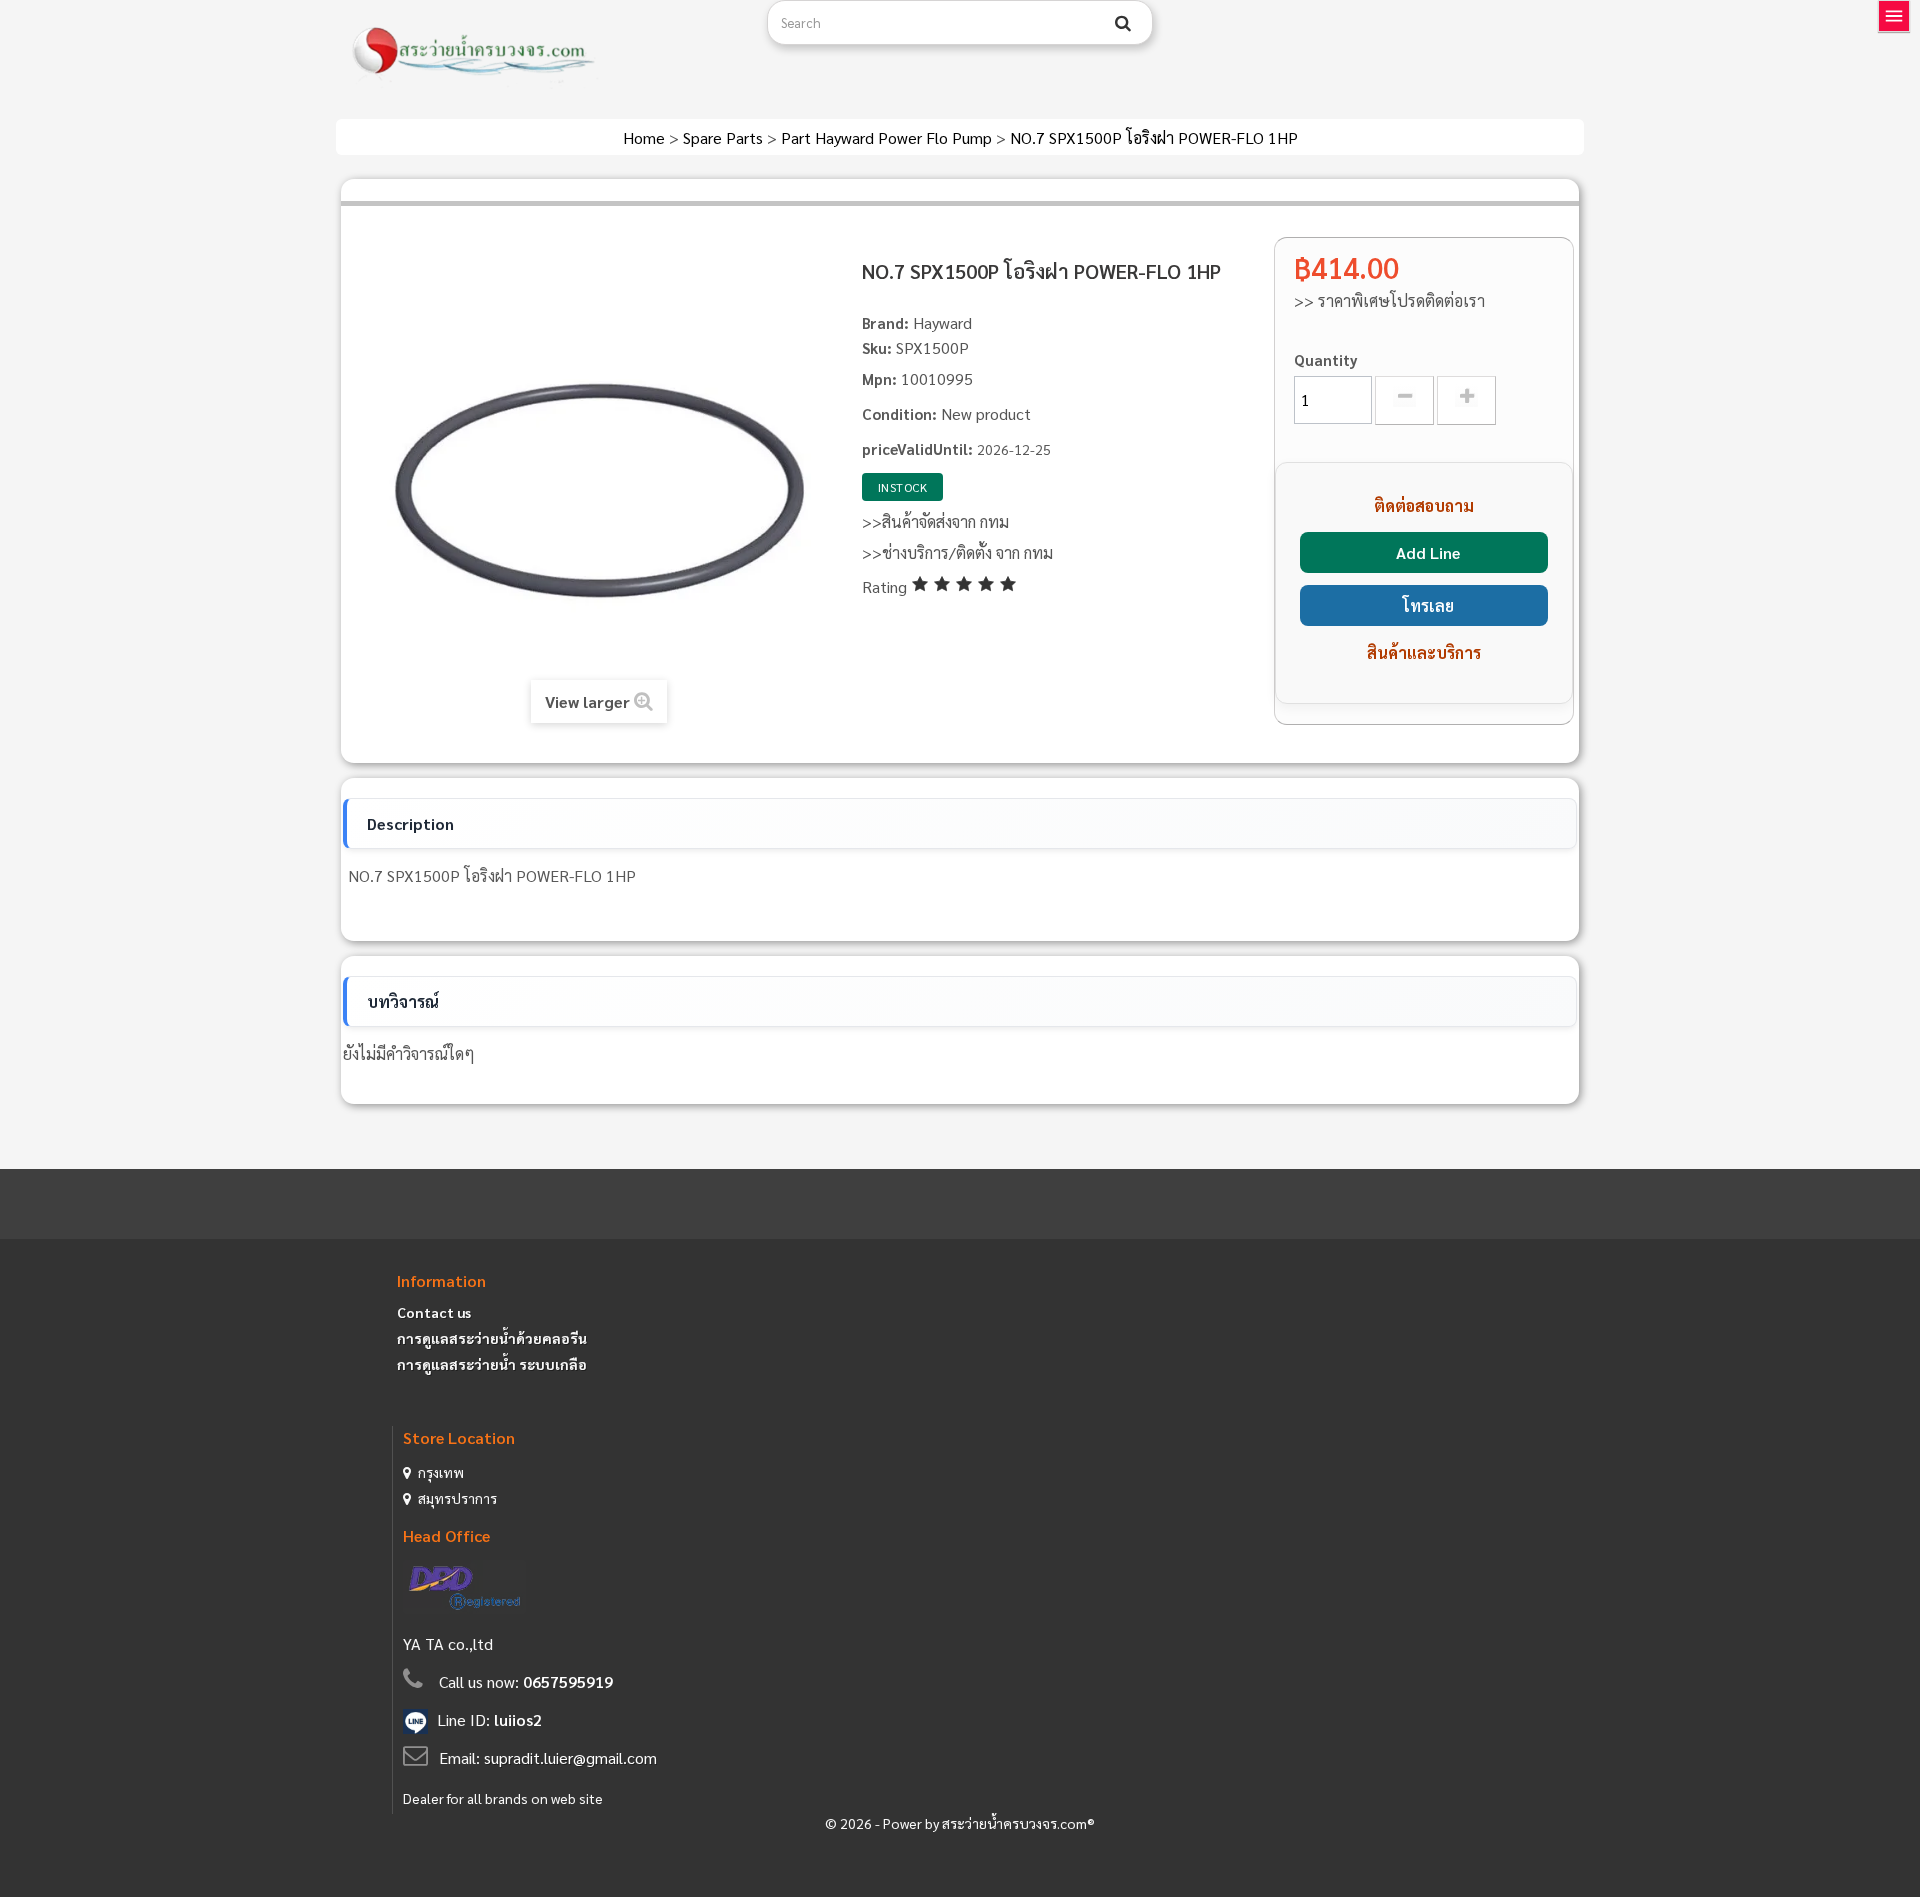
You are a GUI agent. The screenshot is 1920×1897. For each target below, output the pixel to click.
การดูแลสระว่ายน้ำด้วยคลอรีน (492, 1338)
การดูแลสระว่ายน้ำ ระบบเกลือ (492, 1364)
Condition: (899, 413)
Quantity (1326, 359)
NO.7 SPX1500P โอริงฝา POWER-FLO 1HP (1154, 137)
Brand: (885, 322)
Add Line (1428, 552)
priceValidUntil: (917, 448)
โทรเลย (1428, 605)
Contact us (434, 1312)
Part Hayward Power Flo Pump (888, 137)
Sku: (877, 347)
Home (646, 137)
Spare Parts (725, 137)
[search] (1123, 23)
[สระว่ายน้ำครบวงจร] (544, 52)
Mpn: (879, 378)
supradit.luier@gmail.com (570, 1757)
